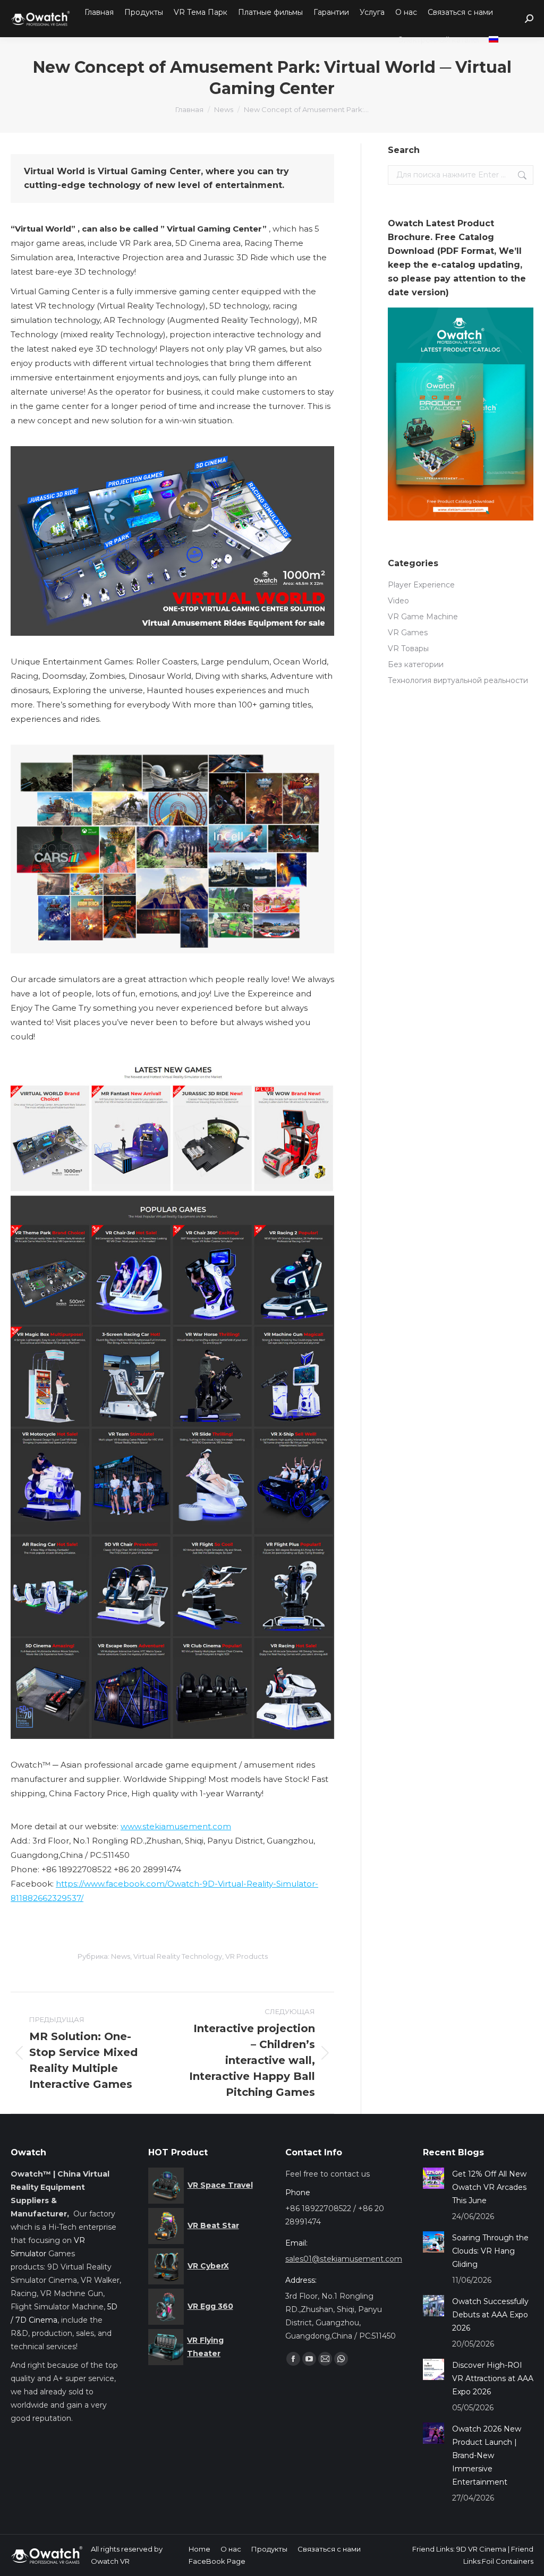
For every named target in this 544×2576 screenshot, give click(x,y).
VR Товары (408, 649)
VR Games (408, 633)
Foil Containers (508, 2561)
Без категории (416, 664)
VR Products (246, 1956)
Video (398, 601)
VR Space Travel (220, 2185)
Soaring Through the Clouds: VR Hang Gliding (490, 2251)
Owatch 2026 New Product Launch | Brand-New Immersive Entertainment (487, 2455)
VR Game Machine (423, 617)
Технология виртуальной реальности (458, 680)
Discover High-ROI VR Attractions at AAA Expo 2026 (493, 2378)
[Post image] (433, 2178)
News (121, 1956)
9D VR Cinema (481, 2549)
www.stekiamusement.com (176, 1826)
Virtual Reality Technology (178, 1956)
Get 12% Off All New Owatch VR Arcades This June (489, 2187)
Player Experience (421, 585)
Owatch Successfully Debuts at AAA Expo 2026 (490, 2315)
